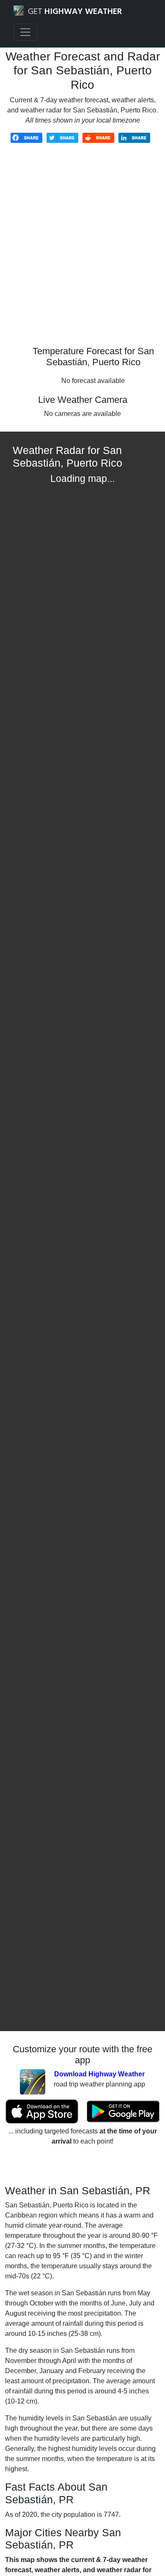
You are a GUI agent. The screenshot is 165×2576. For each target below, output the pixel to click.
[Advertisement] (82, 251)
